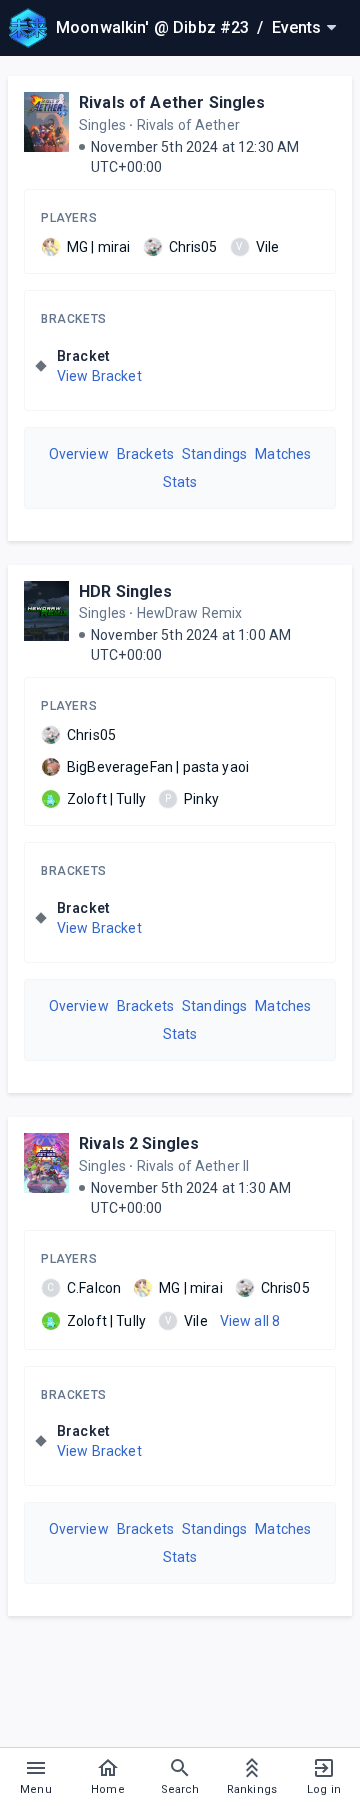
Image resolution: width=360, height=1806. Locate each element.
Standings (214, 454)
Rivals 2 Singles (139, 1143)
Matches (283, 454)
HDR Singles (126, 591)
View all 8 (250, 1321)
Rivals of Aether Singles (172, 102)
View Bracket (99, 376)
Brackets (74, 319)
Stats (180, 482)
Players (69, 218)
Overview (79, 454)
